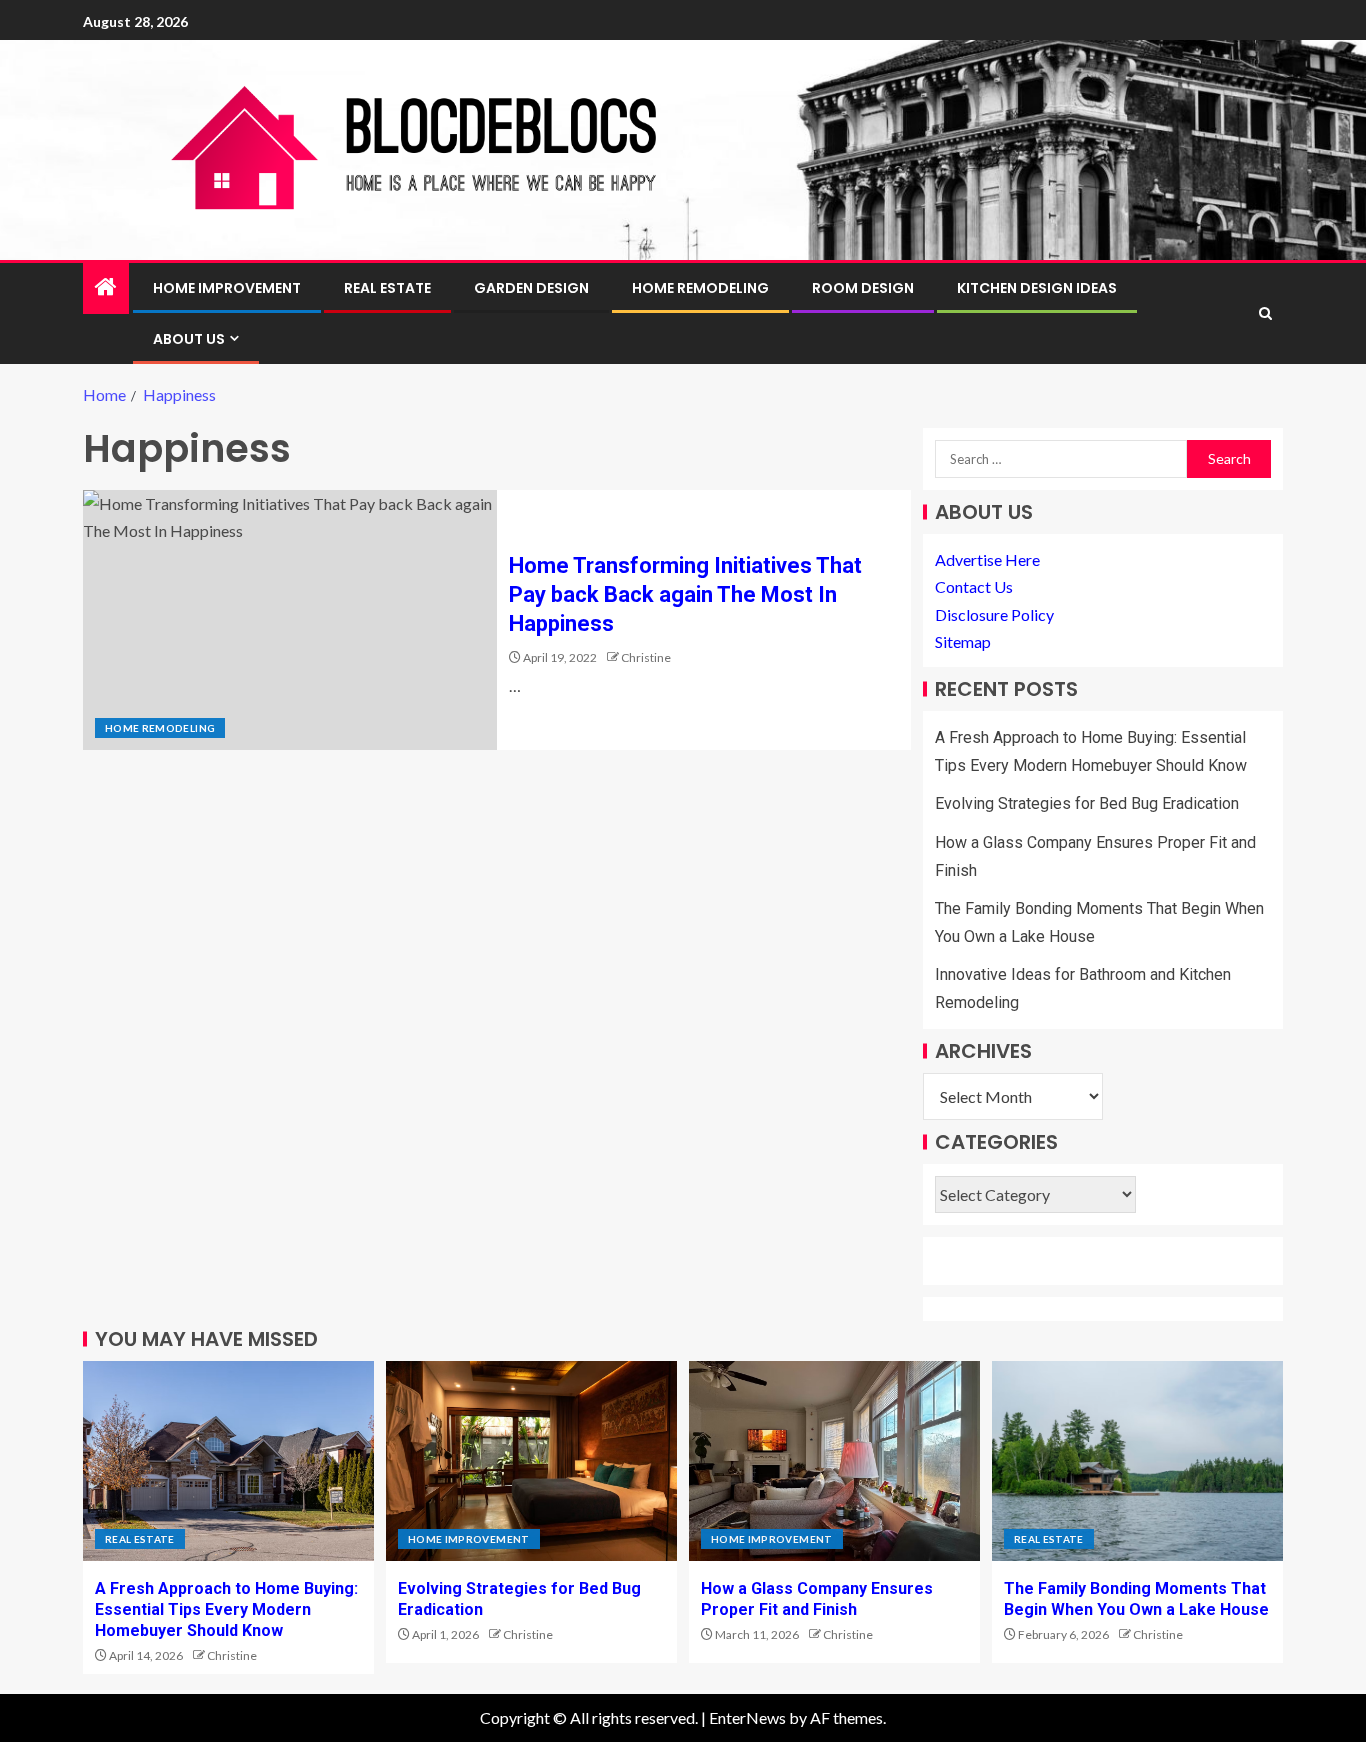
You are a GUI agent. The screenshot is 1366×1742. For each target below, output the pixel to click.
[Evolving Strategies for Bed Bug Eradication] (531, 1461)
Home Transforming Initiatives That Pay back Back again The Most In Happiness (685, 595)
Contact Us (974, 586)
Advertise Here (987, 559)
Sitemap (963, 641)
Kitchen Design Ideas (1037, 288)
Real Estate (387, 288)
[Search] (1265, 313)
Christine (646, 657)
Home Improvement (227, 288)
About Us (189, 339)
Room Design (863, 288)
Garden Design (531, 288)
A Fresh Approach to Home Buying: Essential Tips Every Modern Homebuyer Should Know (226, 1610)
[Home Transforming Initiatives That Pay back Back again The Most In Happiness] (290, 620)
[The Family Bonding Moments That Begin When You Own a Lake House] (1137, 1461)
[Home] (106, 287)
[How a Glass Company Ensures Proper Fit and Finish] (834, 1461)
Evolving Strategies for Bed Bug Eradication (1087, 803)
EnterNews (747, 1717)
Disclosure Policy (994, 614)
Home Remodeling (700, 288)
